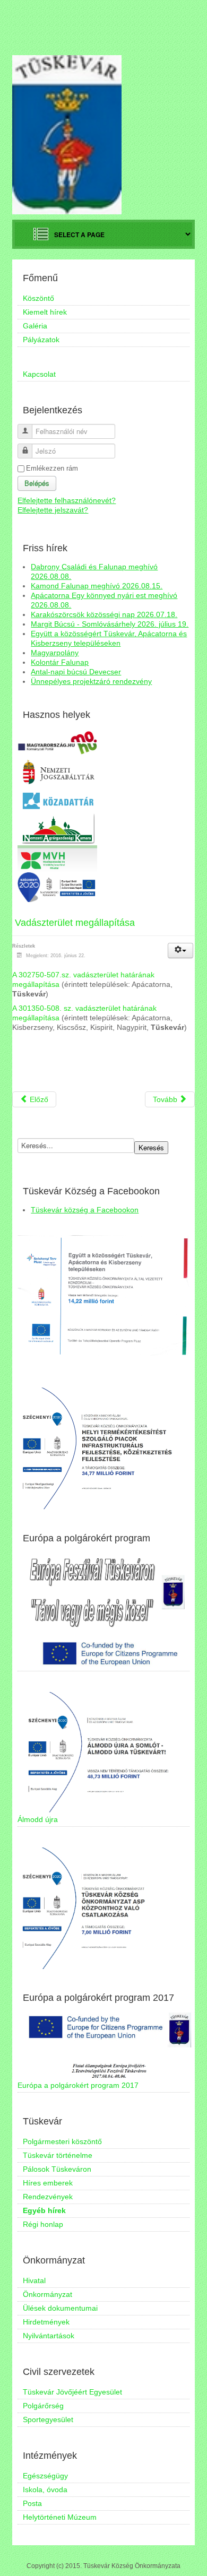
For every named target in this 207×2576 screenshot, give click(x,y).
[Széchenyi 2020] (57, 887)
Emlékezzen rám (52, 468)
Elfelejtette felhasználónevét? (67, 500)
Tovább (166, 1099)
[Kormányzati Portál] (57, 742)
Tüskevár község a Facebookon (85, 1210)
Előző (38, 1099)
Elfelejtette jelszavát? (53, 510)
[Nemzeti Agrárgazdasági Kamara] (57, 828)
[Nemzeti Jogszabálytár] (57, 771)
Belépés (37, 483)
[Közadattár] (57, 800)
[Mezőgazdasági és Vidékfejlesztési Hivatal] (57, 858)
